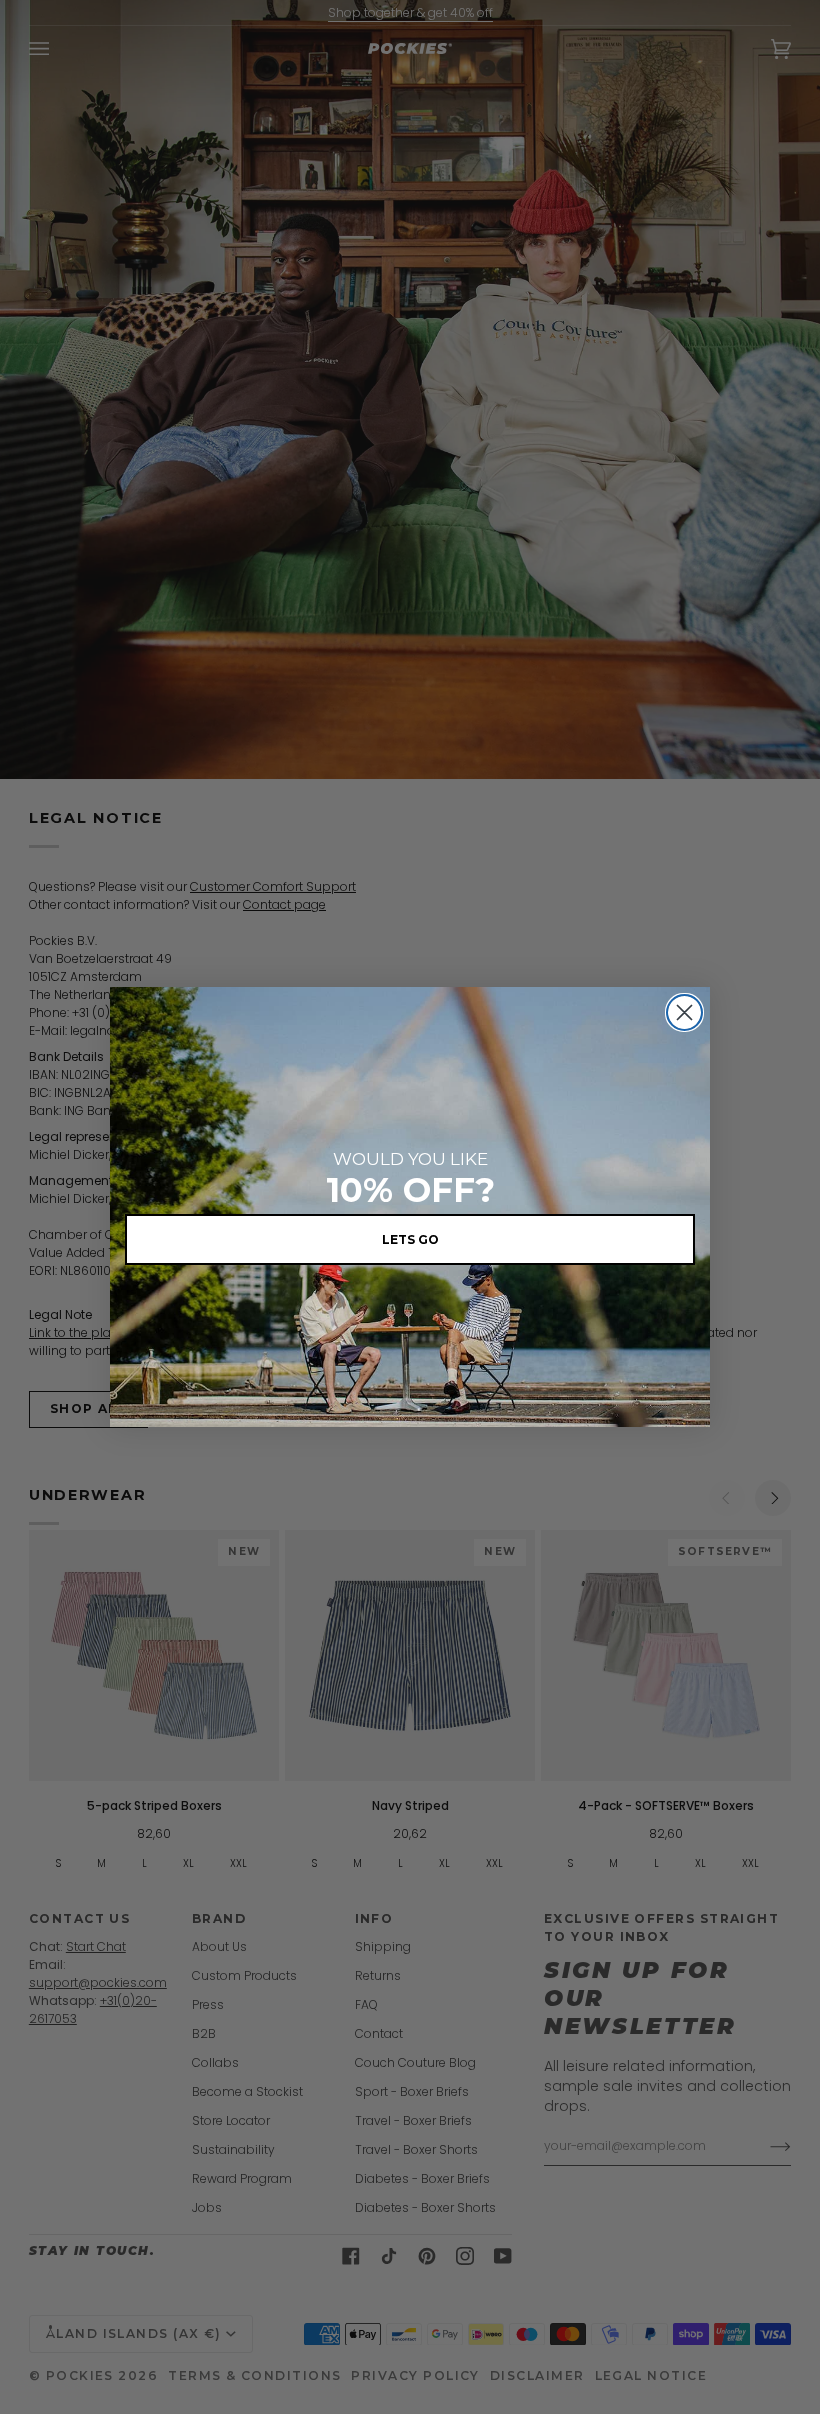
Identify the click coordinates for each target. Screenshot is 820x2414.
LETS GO (410, 1239)
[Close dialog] (684, 1012)
